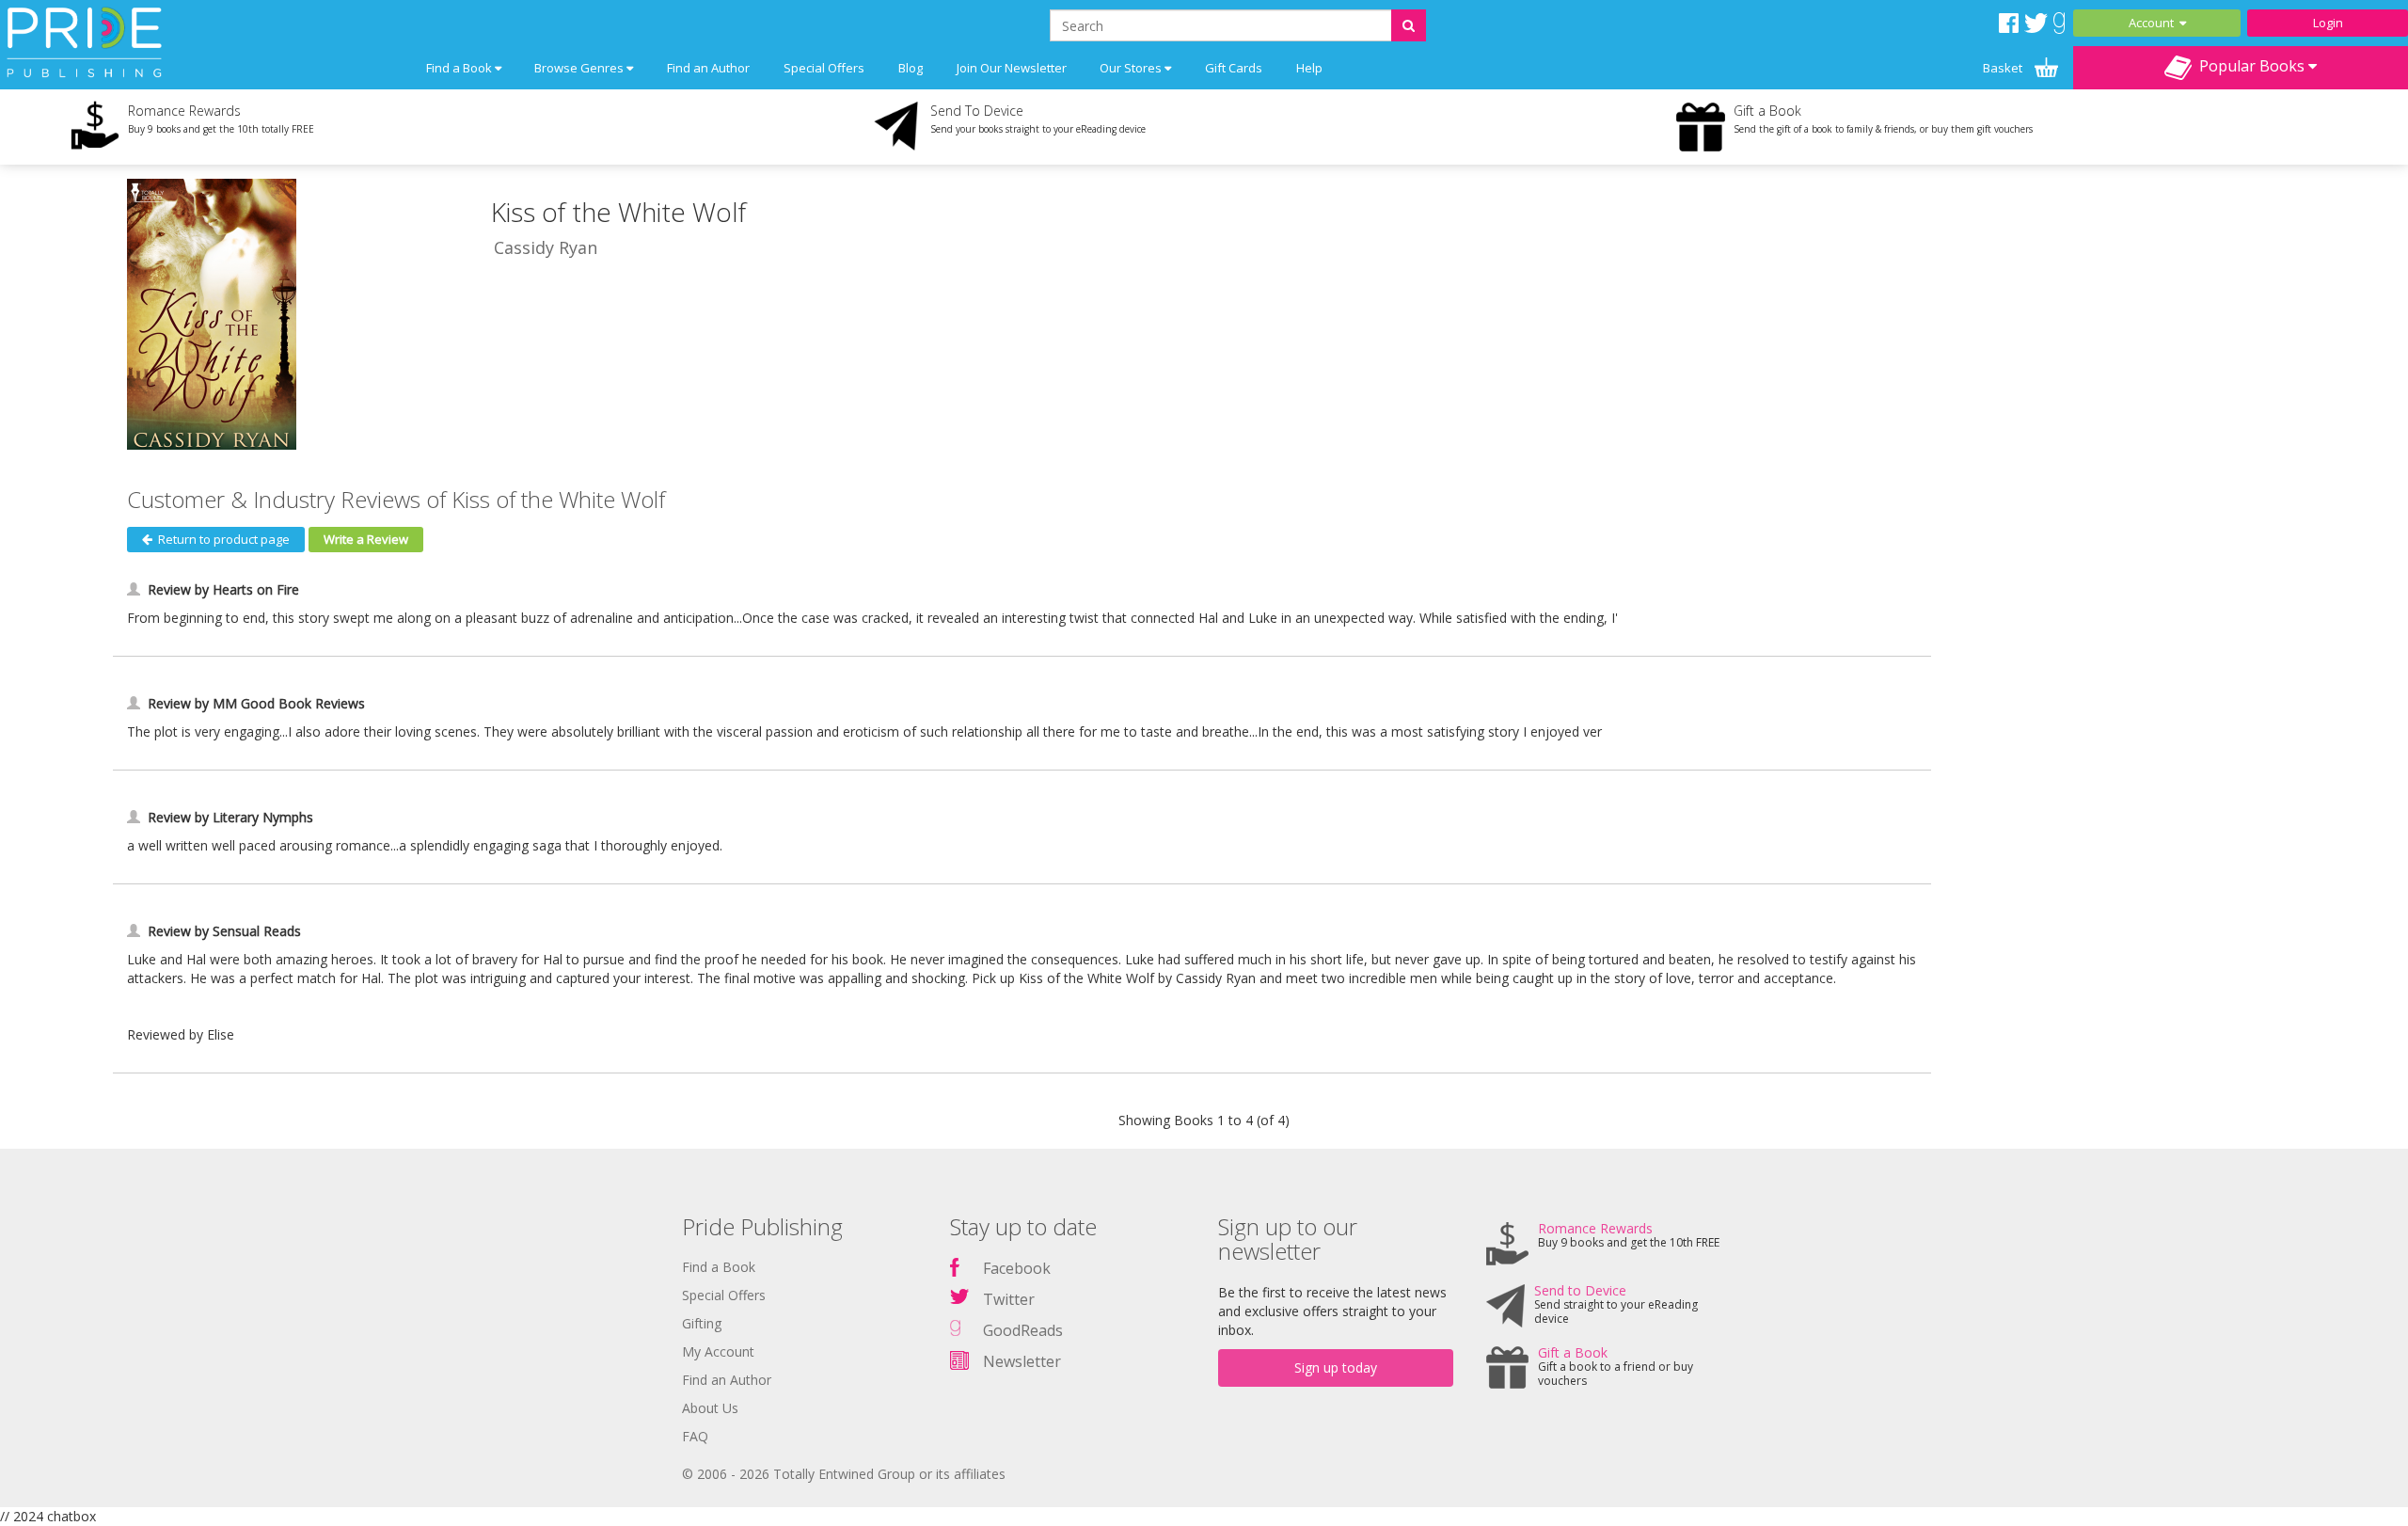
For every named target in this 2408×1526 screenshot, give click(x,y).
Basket (2004, 68)
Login (2328, 23)
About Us (710, 1408)
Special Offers (824, 68)
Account (2154, 23)
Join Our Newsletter (1012, 68)
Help (1309, 68)
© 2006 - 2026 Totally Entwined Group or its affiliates (844, 1474)
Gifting (702, 1323)
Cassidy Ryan (546, 247)
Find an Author (708, 68)
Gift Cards (1234, 68)
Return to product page (221, 539)
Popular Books (2250, 66)
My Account (718, 1351)
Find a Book (719, 1267)
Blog (911, 68)
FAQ (695, 1436)
